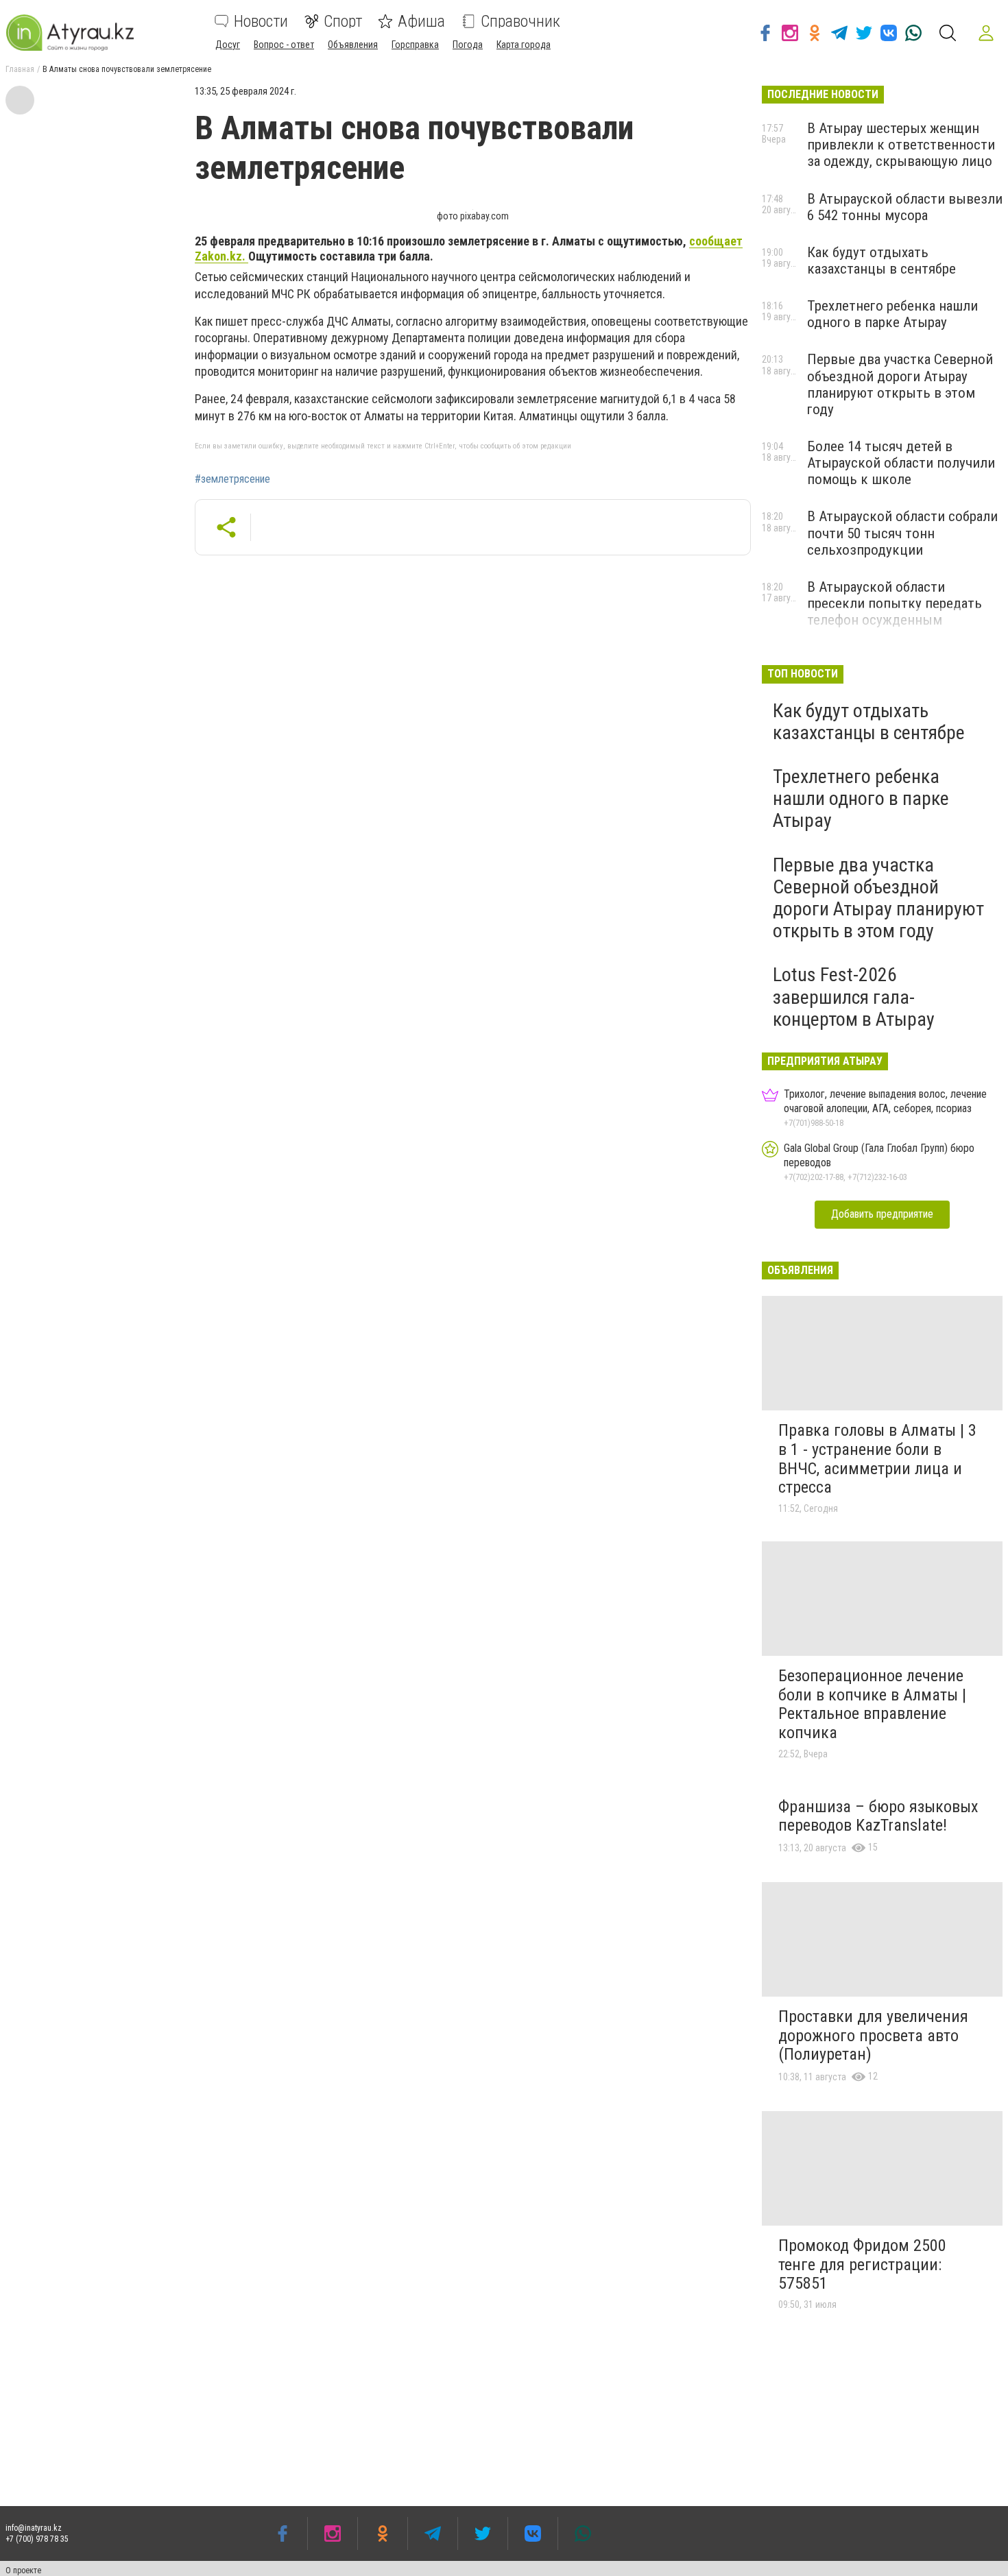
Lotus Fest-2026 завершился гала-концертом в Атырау (854, 997)
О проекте (23, 2571)
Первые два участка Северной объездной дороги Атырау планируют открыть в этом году (900, 384)
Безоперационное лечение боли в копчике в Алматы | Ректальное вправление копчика (872, 1704)
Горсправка (415, 45)
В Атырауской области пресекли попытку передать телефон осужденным (895, 603)
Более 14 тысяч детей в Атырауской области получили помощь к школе (901, 463)
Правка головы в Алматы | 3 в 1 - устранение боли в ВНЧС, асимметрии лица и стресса (877, 1459)
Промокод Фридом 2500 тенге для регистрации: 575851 (862, 2264)
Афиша (421, 21)
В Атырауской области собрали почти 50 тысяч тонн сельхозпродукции (902, 533)
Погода (468, 45)
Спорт (343, 21)
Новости (261, 21)
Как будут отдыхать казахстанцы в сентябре (881, 261)
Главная (20, 69)
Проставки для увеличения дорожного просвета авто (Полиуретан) (873, 2035)
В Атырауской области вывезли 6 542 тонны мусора (905, 207)
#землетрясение (232, 479)
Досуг (228, 45)
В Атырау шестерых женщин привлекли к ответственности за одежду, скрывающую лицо (901, 145)
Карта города (524, 45)
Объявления (353, 45)
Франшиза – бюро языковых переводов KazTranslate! (878, 1816)
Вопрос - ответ (284, 45)
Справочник (520, 21)
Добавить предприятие (882, 1214)
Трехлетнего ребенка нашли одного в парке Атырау (892, 314)
